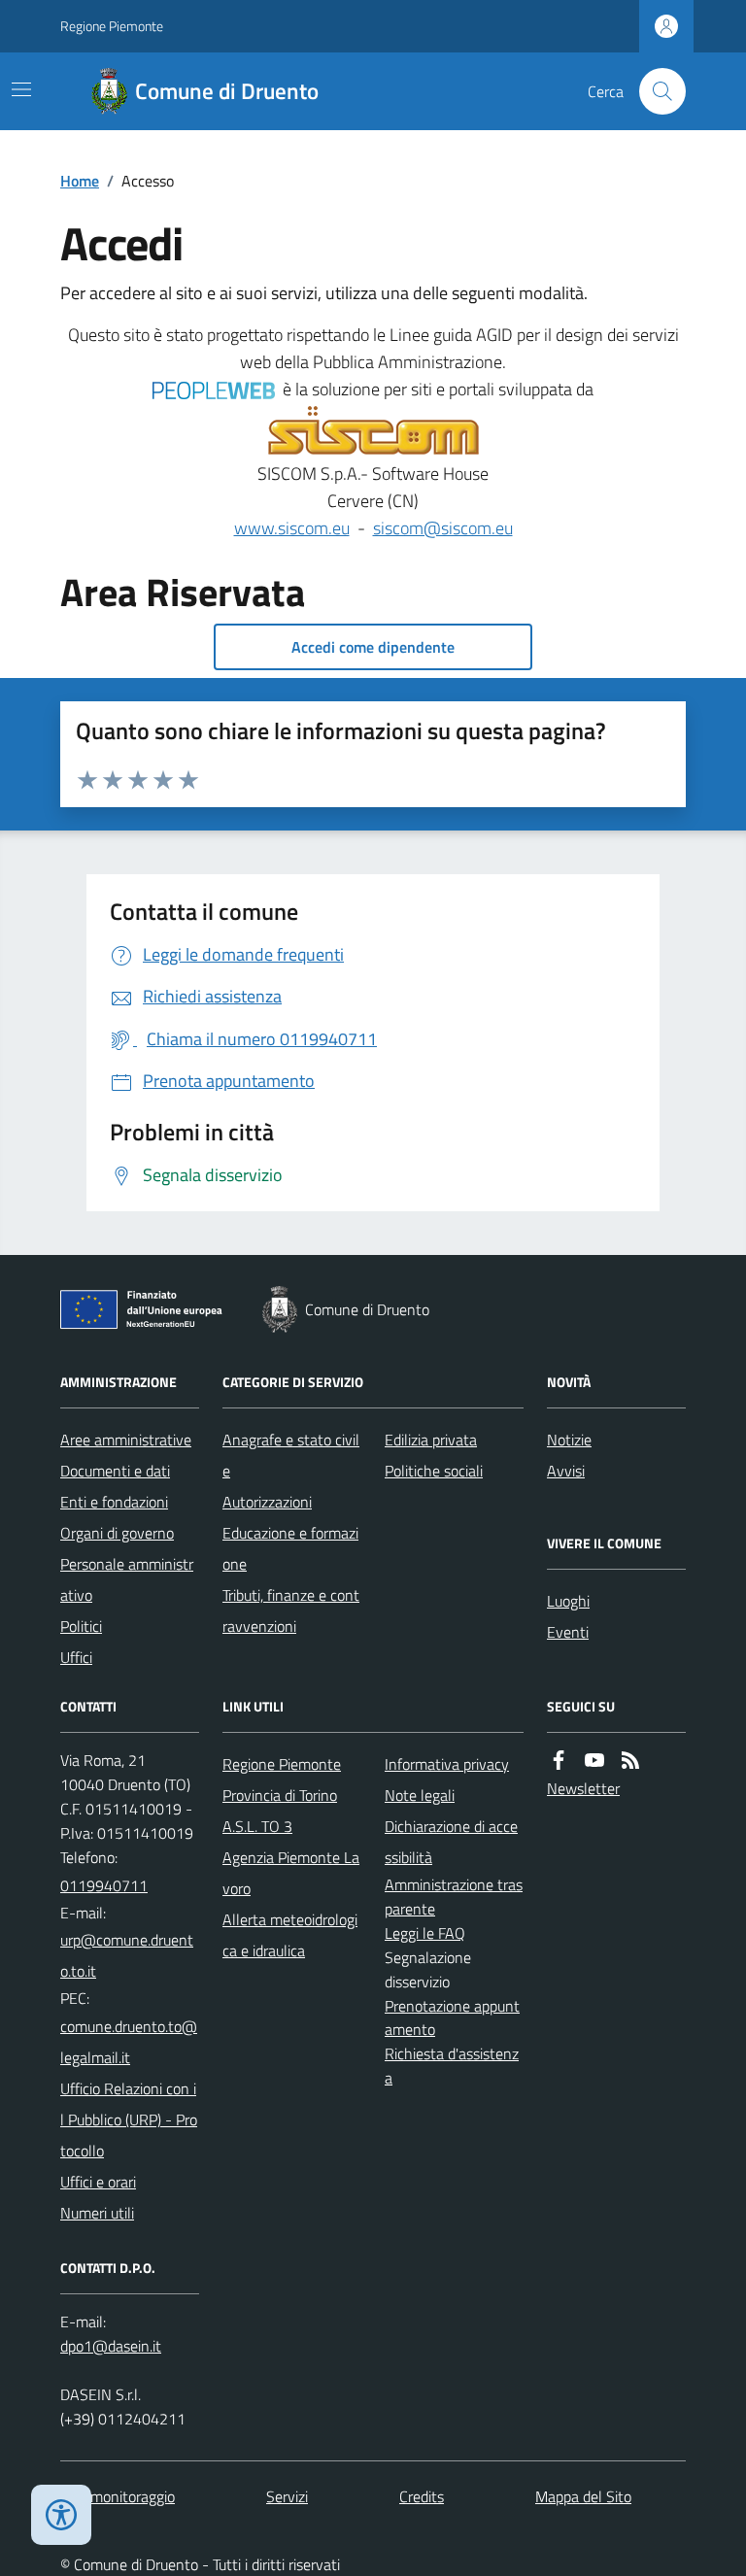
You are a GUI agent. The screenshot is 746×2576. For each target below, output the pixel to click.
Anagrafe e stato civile (291, 1455)
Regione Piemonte (112, 26)
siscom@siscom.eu (443, 528)
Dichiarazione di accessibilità (451, 1842)
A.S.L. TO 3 (257, 1826)
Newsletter (583, 1788)
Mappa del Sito (583, 2496)
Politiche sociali (434, 1471)
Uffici (76, 1657)
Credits (422, 2496)
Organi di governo (117, 1533)
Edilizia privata (431, 1440)
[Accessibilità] (61, 2515)
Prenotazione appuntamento (452, 2018)
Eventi (568, 1632)
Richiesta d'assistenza (452, 2066)
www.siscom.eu (292, 528)
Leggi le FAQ (425, 1933)
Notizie (569, 1440)
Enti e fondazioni (114, 1502)
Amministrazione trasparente (454, 1897)
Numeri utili (97, 2213)
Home (80, 181)
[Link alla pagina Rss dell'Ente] (630, 1761)
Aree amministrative (126, 1440)
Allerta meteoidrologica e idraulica (290, 1935)
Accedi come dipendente (373, 647)
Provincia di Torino (280, 1795)
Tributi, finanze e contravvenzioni (291, 1610)
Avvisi (566, 1471)
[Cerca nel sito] (655, 91)
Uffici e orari (98, 2182)
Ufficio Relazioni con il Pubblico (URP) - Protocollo (129, 2119)
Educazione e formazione (290, 1548)
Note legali (420, 1795)
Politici (81, 1626)
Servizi (287, 2496)
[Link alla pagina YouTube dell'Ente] (594, 1761)
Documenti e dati (115, 1471)
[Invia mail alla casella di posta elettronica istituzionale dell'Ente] (130, 1955)
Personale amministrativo (127, 1579)
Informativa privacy (447, 1764)
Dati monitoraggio (118, 2496)
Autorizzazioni (267, 1502)
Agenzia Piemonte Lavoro (291, 1873)
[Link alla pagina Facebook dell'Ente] (559, 1761)
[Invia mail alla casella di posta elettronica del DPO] (111, 2346)
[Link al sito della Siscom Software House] (373, 431)
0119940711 (104, 1885)
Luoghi (568, 1601)
